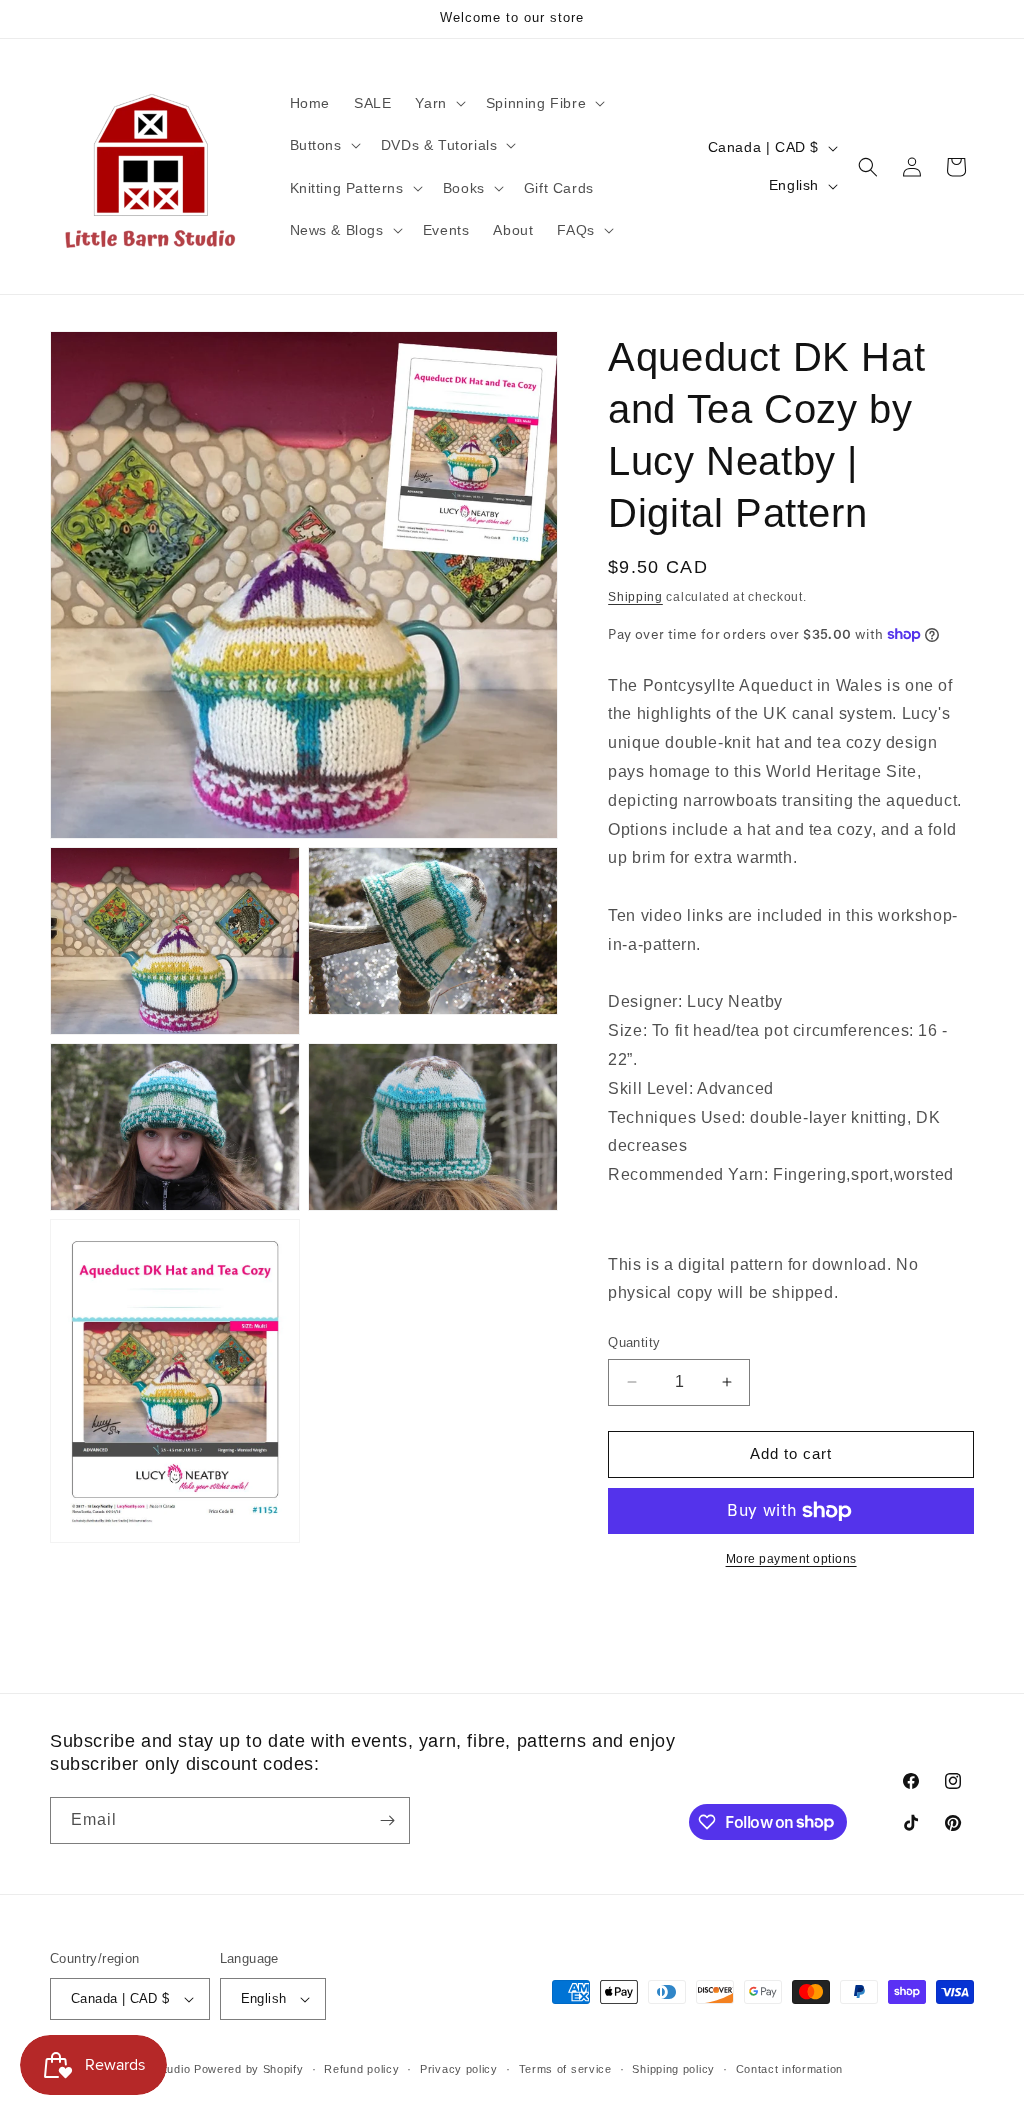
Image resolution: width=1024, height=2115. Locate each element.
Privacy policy (459, 2069)
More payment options (791, 1559)
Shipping (635, 597)
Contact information (789, 2069)
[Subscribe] (387, 1820)
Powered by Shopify (249, 2069)
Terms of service (565, 2069)
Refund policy (361, 2069)
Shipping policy (673, 2069)
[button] (438, 103)
